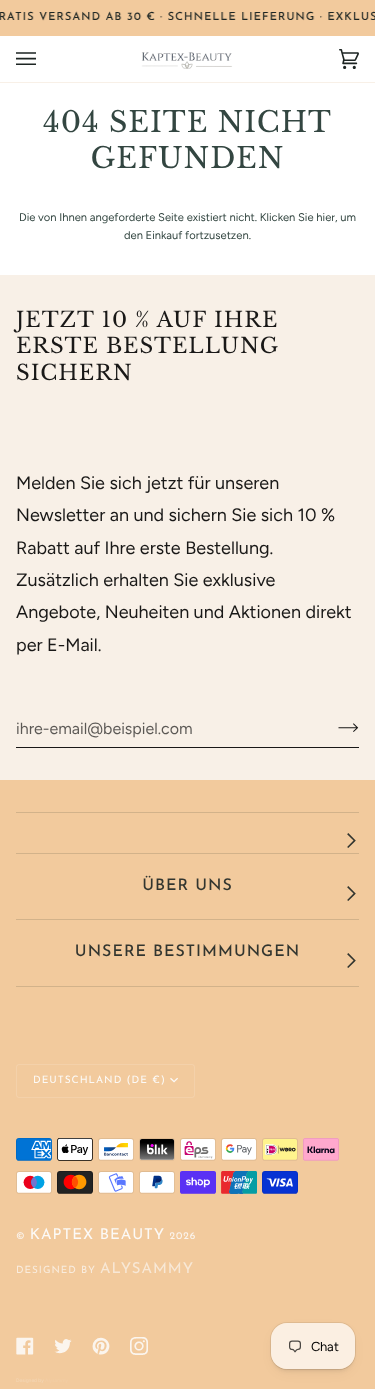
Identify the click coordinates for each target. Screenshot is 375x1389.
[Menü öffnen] (46, 59)
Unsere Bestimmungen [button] (187, 952)
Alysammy (147, 1269)
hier (325, 217)
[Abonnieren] (332, 728)
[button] (187, 833)
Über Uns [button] (187, 886)
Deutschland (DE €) (99, 1080)
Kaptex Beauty (97, 1235)
